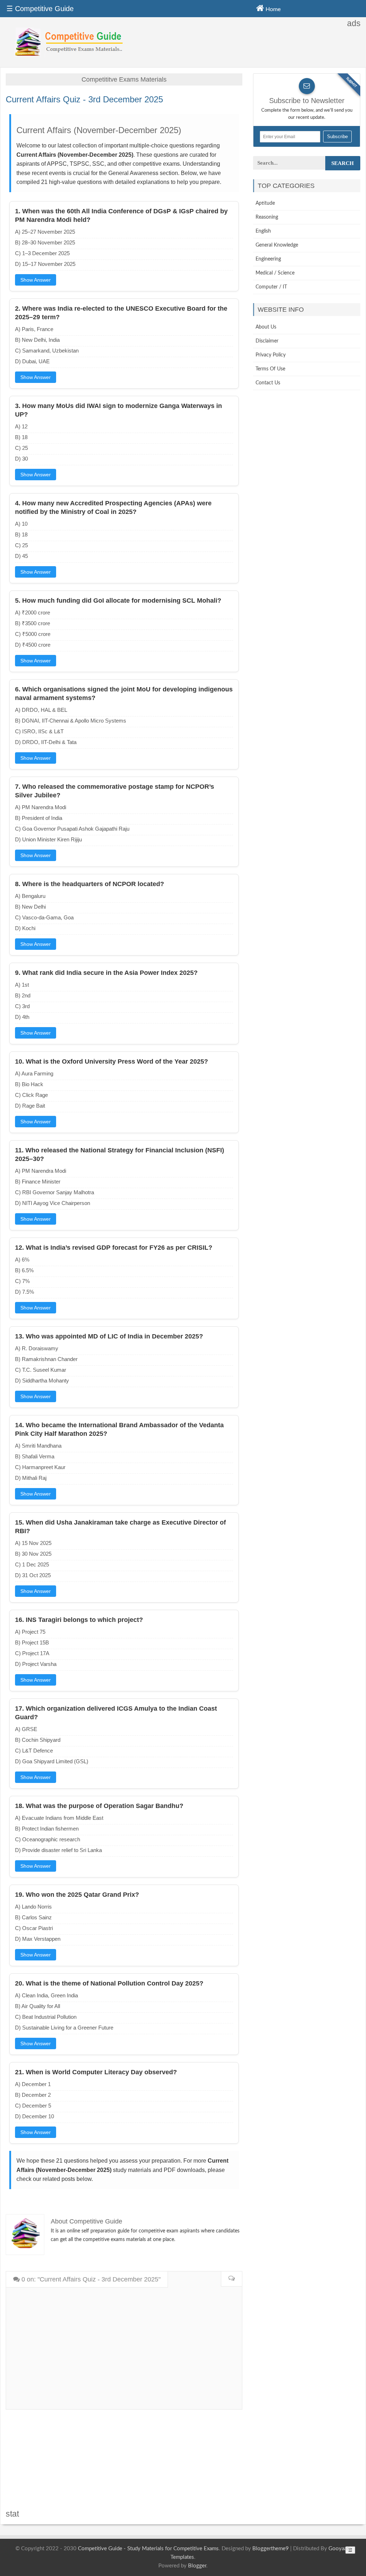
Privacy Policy (271, 355)
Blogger (197, 2566)
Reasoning (267, 217)
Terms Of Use (270, 369)
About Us (266, 327)
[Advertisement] (124, 2460)
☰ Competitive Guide (40, 9)
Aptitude (265, 203)
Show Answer (36, 280)
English (263, 231)
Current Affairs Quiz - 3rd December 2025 (84, 99)
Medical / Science (275, 273)
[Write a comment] (231, 2279)
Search (343, 163)
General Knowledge (277, 245)
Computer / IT (271, 287)
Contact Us (268, 383)
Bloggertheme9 (271, 2549)
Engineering (268, 259)
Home (272, 9)
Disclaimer (267, 341)
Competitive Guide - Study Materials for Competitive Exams (148, 2549)
